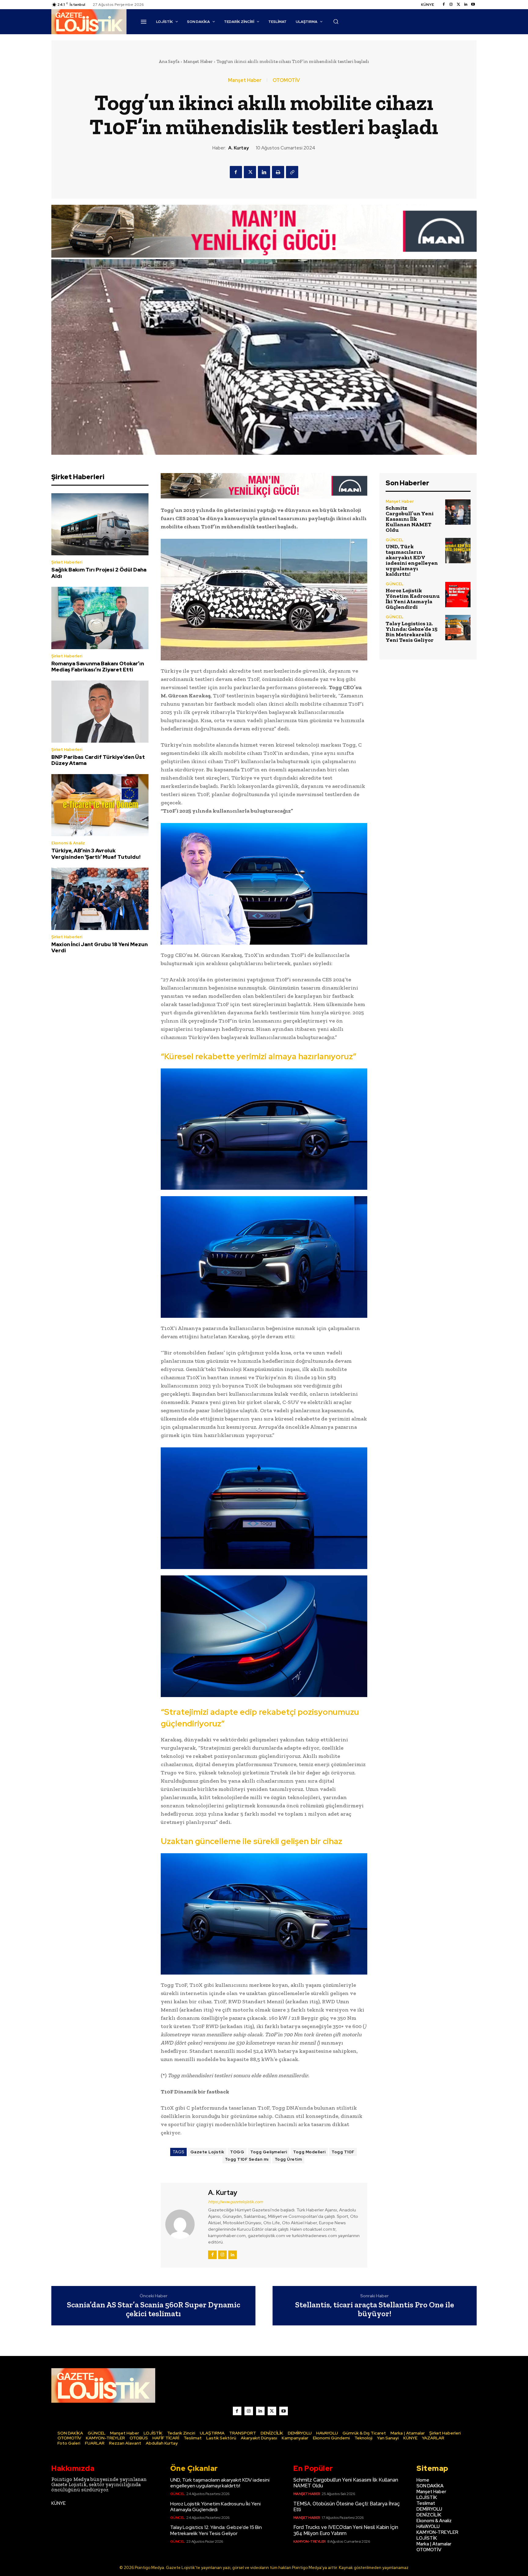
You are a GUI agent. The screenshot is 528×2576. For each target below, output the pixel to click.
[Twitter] (458, 5)
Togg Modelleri (309, 2152)
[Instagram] (451, 5)
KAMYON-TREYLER (310, 2541)
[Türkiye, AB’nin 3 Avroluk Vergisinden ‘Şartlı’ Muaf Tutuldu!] (100, 805)
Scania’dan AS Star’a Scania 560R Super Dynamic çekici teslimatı (154, 2309)
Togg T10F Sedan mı (247, 2159)
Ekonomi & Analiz (68, 843)
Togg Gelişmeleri (269, 2152)
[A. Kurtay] (184, 2224)
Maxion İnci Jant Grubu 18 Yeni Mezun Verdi (99, 947)
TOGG (237, 2152)
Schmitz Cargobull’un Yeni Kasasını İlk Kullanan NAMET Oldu (410, 519)
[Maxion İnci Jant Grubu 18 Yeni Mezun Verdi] (100, 899)
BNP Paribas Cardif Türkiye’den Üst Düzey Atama (98, 760)
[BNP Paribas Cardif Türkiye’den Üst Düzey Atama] (100, 712)
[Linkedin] (466, 5)
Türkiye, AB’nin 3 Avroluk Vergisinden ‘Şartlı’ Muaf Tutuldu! (96, 854)
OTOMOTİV (286, 80)
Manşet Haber (198, 61)
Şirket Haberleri (67, 562)
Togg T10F (343, 2152)
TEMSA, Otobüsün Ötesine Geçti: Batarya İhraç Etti (347, 2507)
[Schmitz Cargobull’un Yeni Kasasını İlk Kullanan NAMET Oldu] (458, 512)
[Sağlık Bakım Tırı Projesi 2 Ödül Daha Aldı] (100, 524)
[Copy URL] (292, 172)
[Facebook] (444, 5)
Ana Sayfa (169, 61)
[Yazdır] (278, 172)
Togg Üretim (288, 2159)
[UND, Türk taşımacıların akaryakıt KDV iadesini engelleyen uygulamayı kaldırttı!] (458, 551)
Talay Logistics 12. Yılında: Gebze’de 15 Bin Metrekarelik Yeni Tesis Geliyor (412, 632)
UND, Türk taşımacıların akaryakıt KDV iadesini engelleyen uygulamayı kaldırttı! (412, 560)
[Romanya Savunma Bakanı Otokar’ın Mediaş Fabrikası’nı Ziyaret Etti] (100, 618)
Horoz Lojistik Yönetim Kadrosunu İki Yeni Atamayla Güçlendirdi (413, 599)
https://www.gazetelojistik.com (235, 2202)
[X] (250, 172)
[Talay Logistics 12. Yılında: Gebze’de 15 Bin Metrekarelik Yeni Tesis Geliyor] (458, 628)
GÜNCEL (394, 540)
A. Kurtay (238, 148)
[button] (336, 21)
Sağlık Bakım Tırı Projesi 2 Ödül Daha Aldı (99, 573)
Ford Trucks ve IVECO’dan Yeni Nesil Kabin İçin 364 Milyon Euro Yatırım (346, 2530)
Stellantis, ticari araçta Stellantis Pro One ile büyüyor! (375, 2309)
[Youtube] (473, 5)
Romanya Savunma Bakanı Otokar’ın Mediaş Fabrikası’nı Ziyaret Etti (98, 667)
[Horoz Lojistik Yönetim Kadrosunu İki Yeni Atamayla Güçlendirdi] (458, 595)
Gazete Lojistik (207, 2152)
